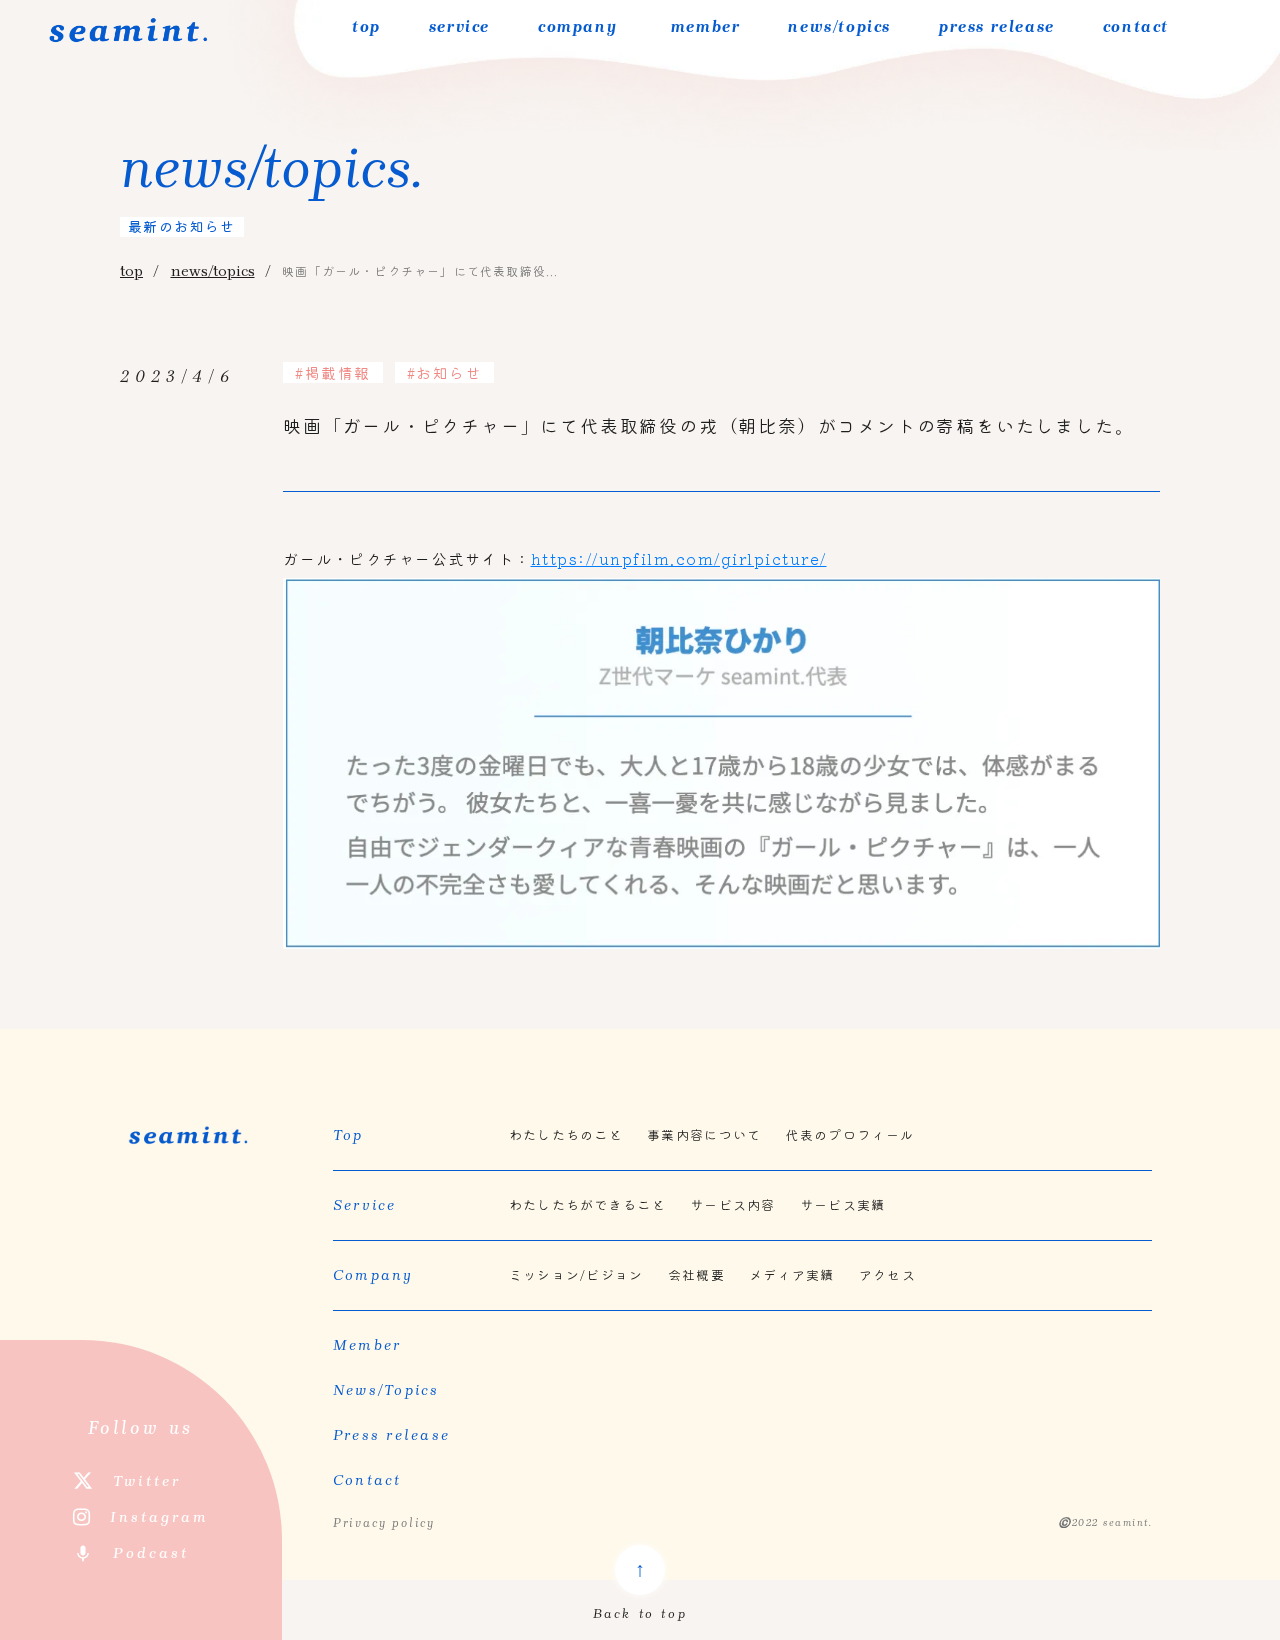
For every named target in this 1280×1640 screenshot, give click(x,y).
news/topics (839, 26)
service (459, 26)
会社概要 (696, 1275)
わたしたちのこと (566, 1135)
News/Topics (386, 1390)
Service (365, 1205)
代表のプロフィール (849, 1135)
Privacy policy (384, 1523)
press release (997, 26)
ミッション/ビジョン (576, 1275)
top (366, 26)
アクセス (887, 1275)
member (702, 26)
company (577, 26)
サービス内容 (733, 1205)
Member (367, 1345)
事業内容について (704, 1135)
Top (348, 1135)
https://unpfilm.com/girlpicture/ (679, 558)
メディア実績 (792, 1275)
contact (1136, 26)
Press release (391, 1435)
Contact (367, 1480)
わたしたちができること (587, 1205)
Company (373, 1275)
